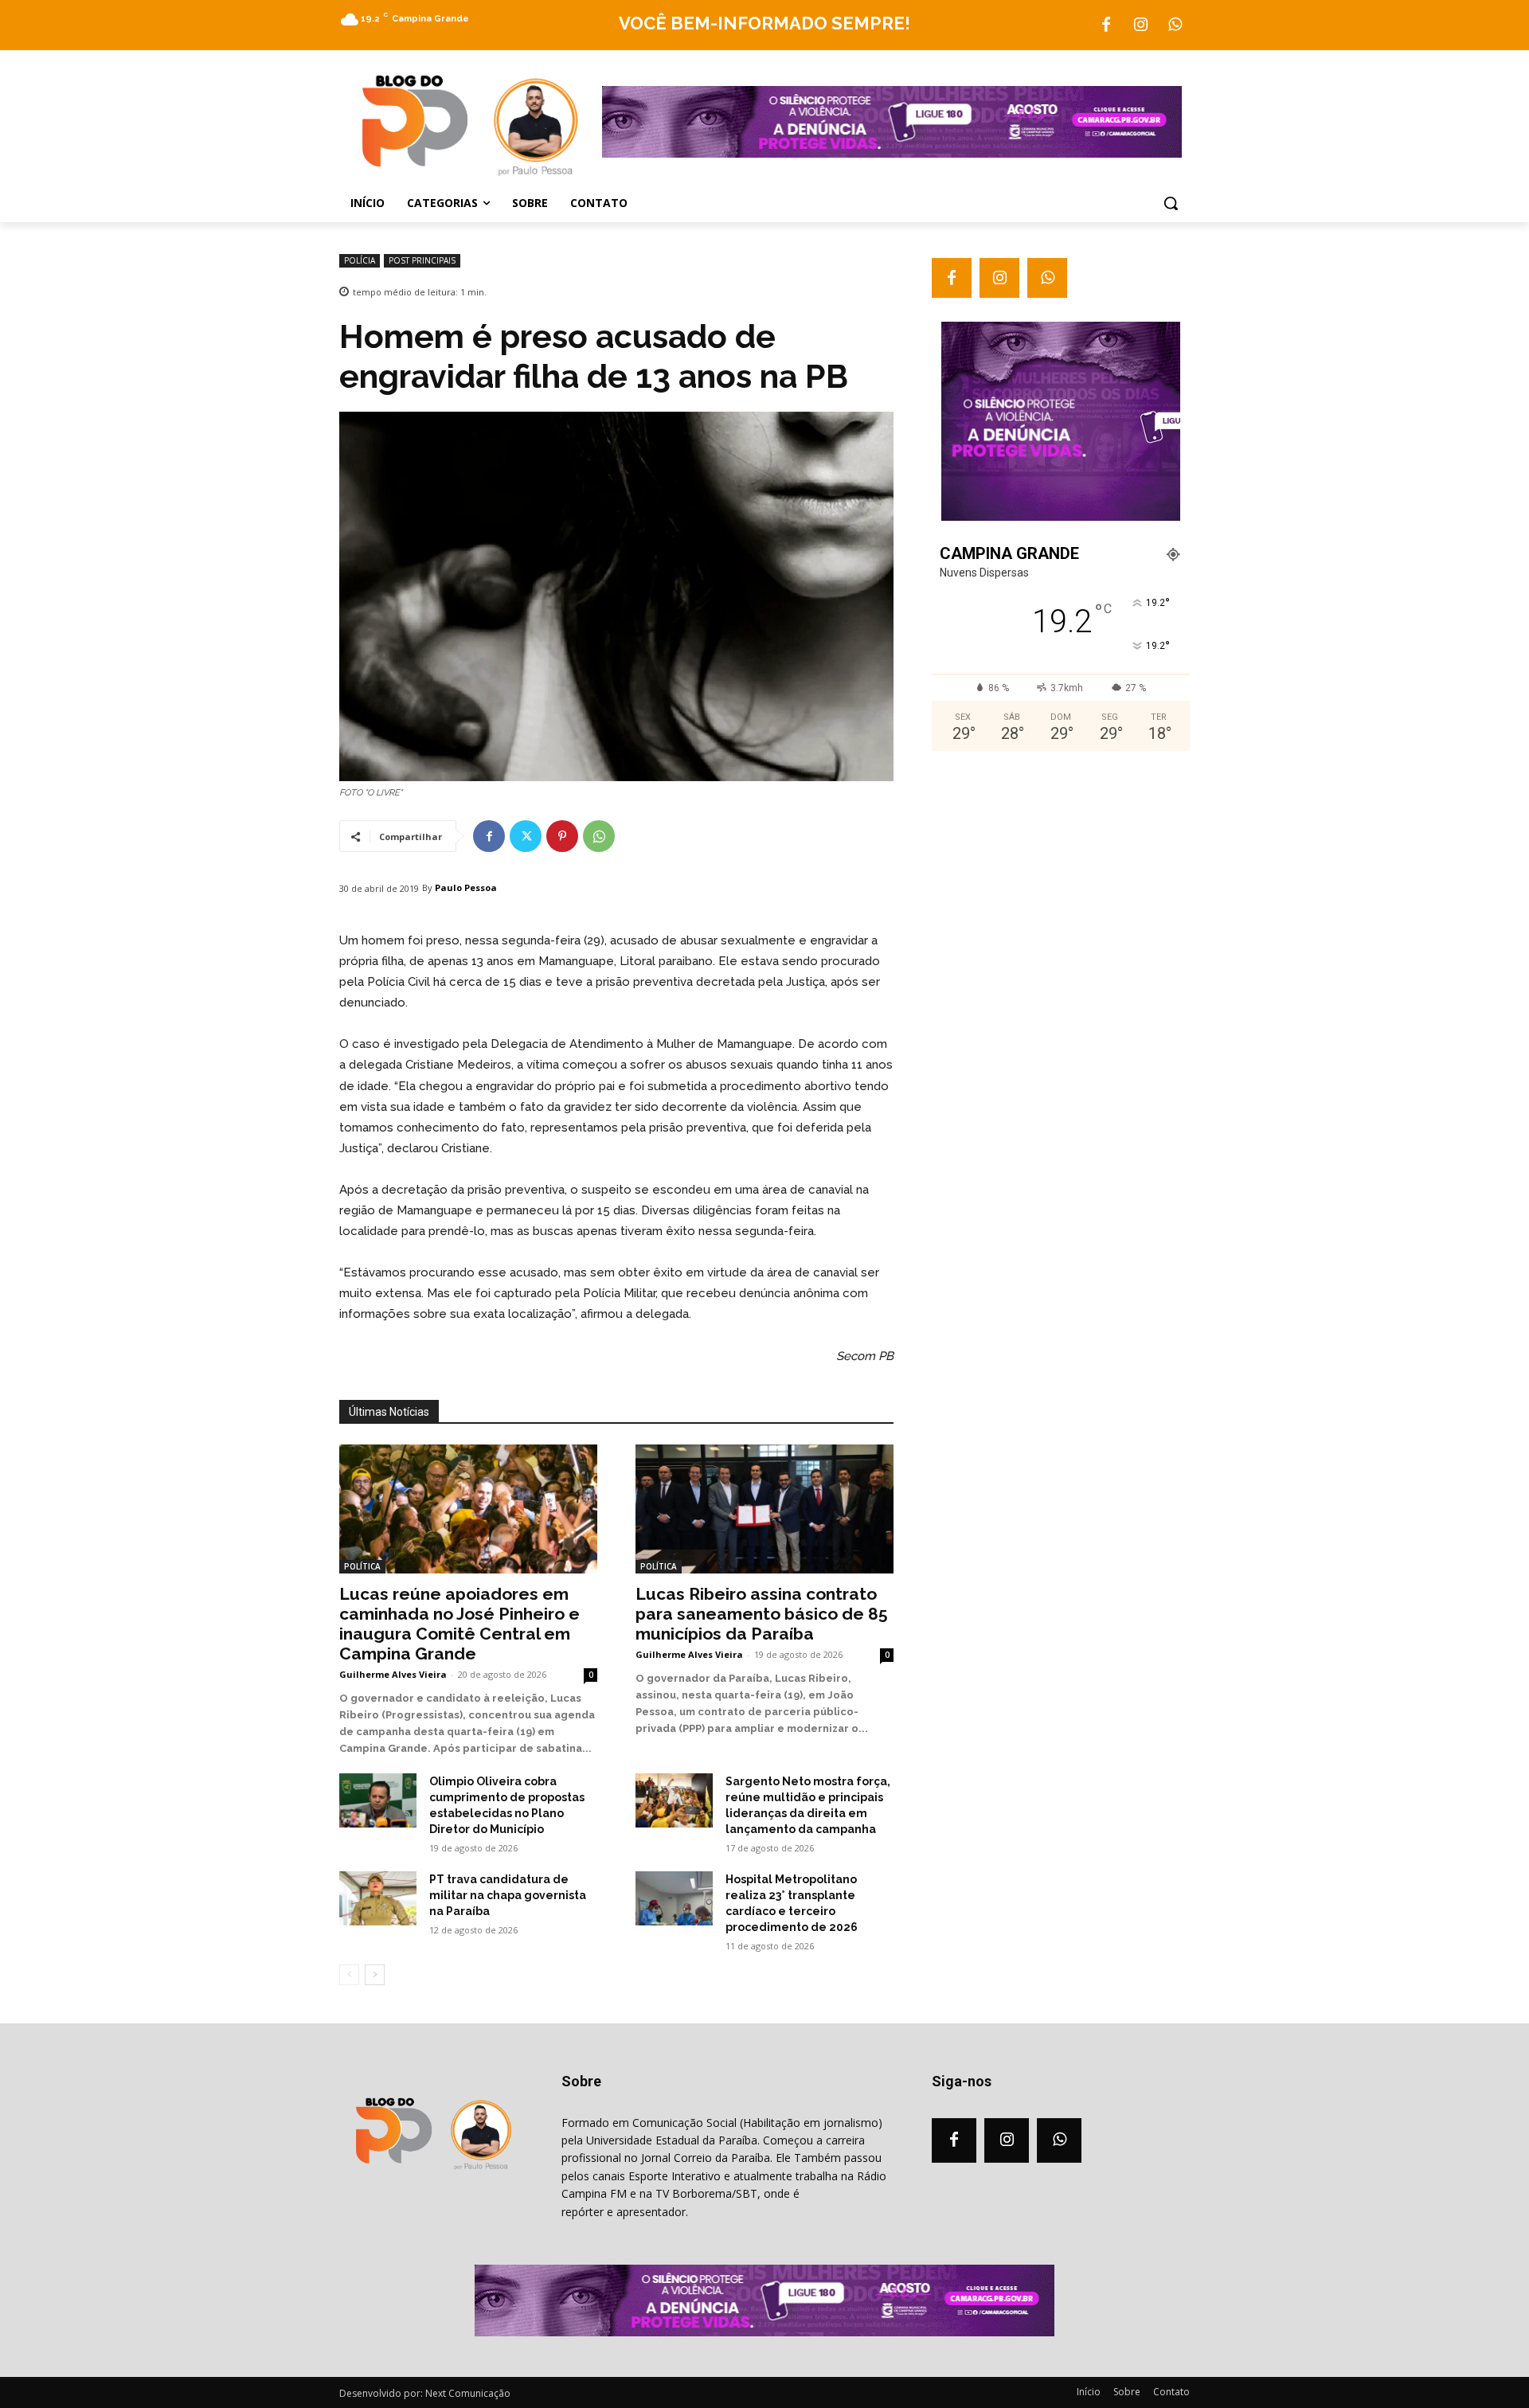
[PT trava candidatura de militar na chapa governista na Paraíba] (378, 1898)
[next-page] (375, 1975)
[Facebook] (1106, 25)
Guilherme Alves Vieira (393, 1674)
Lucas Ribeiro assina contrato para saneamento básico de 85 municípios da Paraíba (762, 1614)
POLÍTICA (362, 1566)
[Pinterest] (562, 836)
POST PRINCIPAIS (422, 260)
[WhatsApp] (1175, 25)
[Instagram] (1140, 25)
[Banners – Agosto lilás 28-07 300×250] (1061, 517)
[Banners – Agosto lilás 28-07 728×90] (892, 154)
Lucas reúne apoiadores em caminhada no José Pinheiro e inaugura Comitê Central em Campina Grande (459, 1624)
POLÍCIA (360, 260)
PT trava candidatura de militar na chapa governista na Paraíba (508, 1895)
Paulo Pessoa (466, 887)
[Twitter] (526, 836)
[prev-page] (349, 1975)
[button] (1171, 203)
